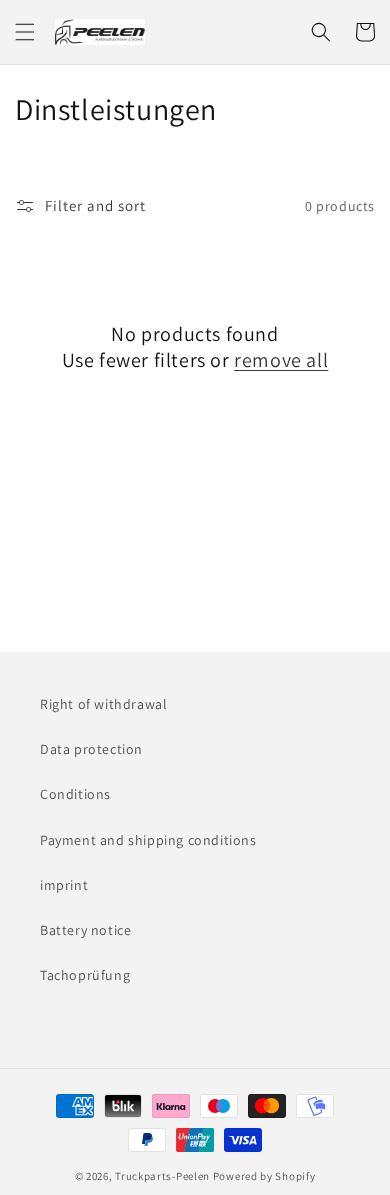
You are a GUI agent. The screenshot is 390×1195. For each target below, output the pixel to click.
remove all (281, 360)
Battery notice (85, 930)
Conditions (75, 794)
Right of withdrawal (103, 704)
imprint (64, 885)
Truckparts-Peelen (162, 1176)
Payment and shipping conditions (148, 840)
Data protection (91, 749)
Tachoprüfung (85, 975)
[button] (25, 32)
